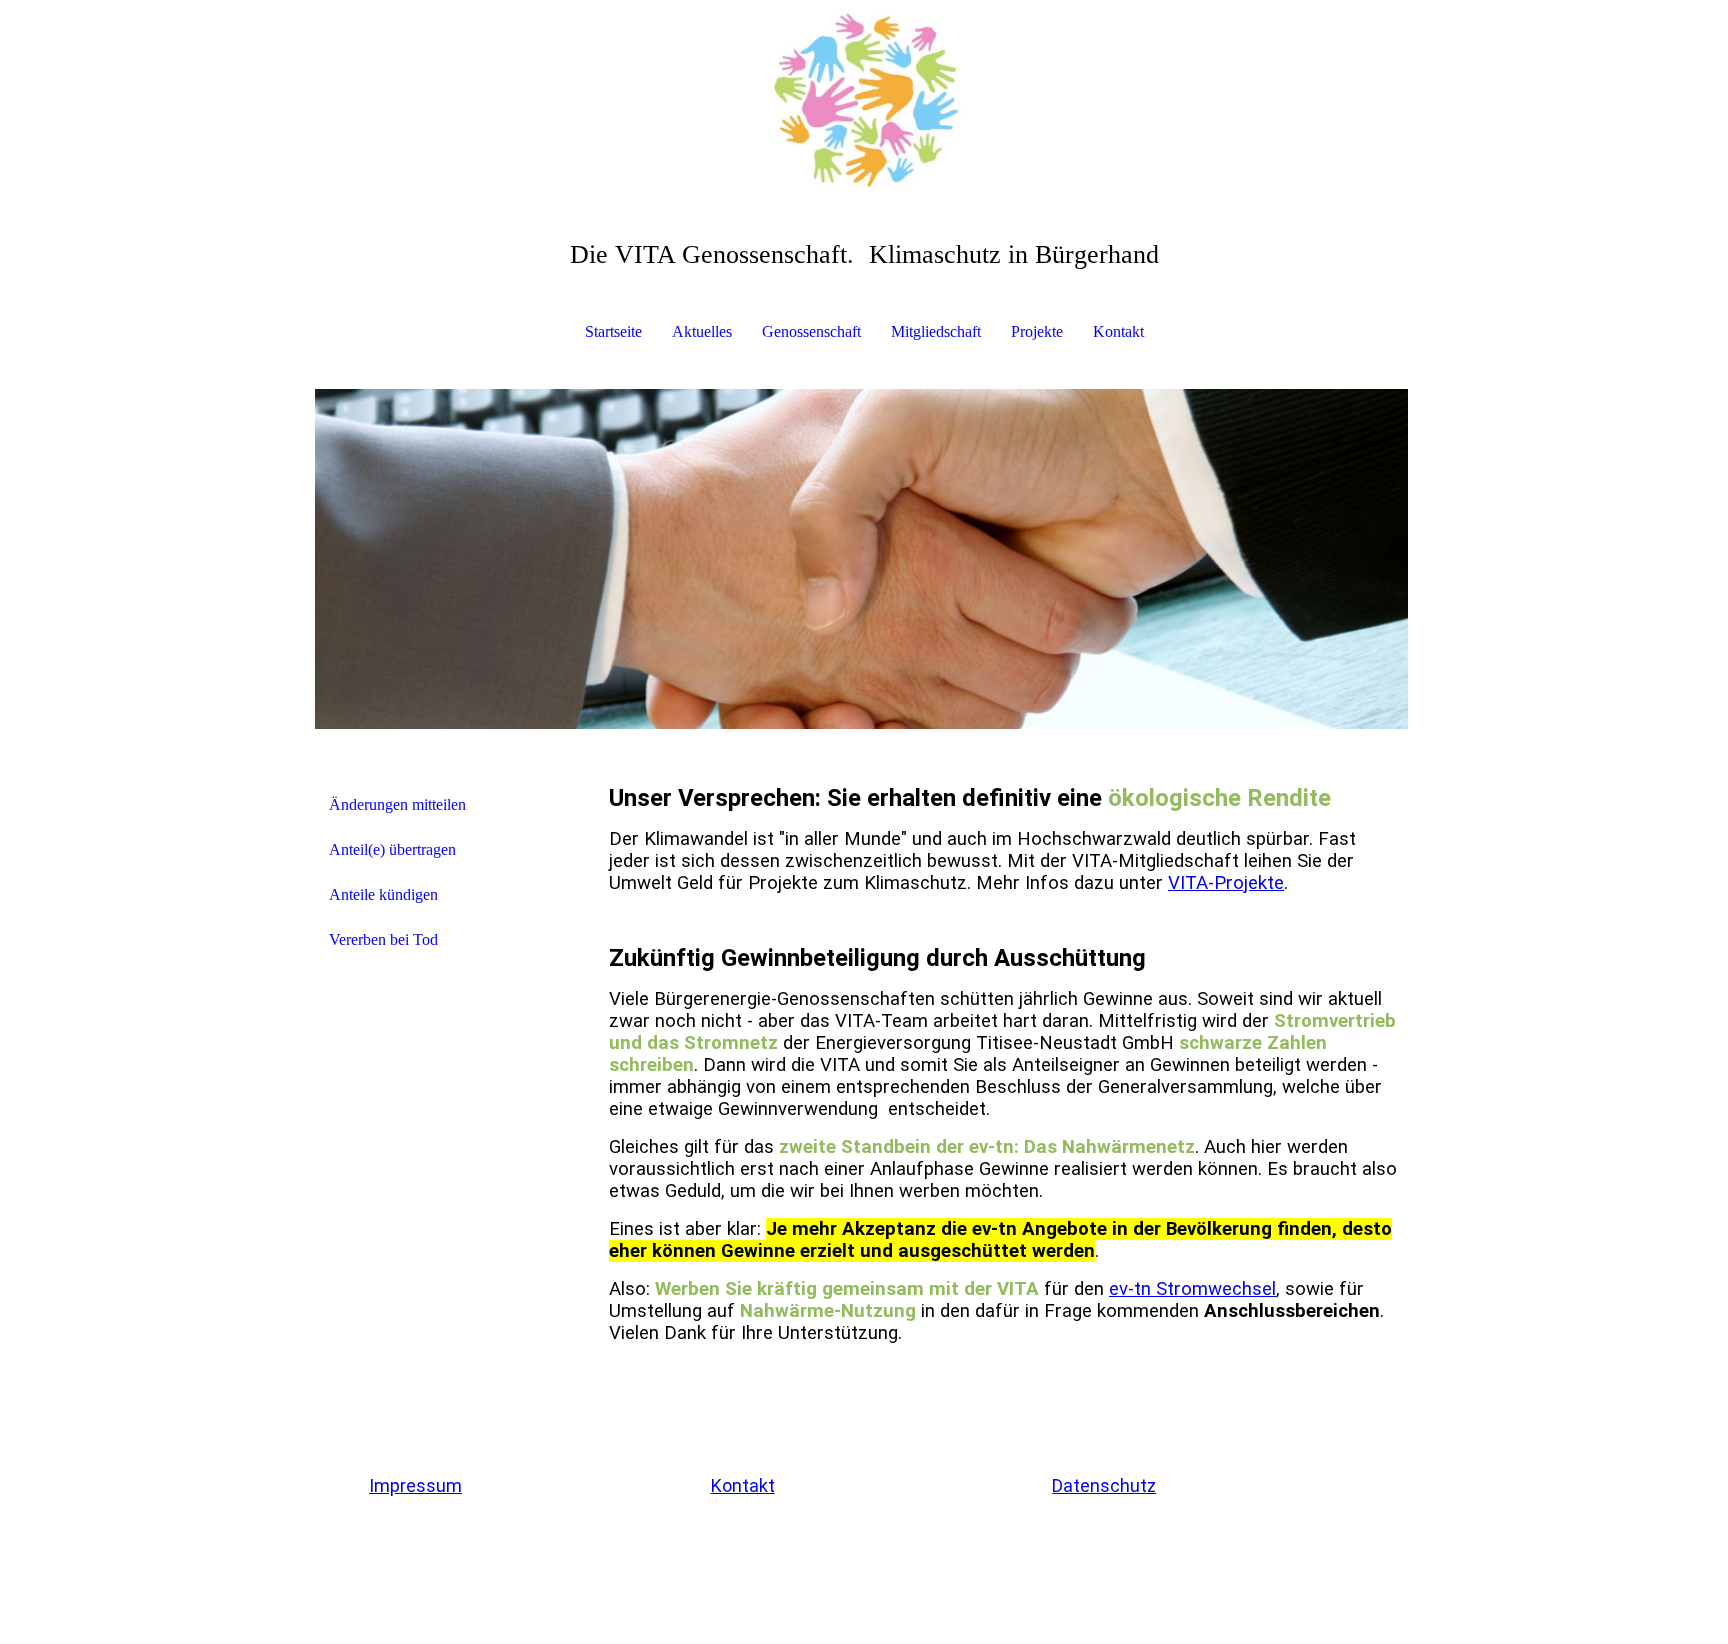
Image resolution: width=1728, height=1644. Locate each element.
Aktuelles (702, 331)
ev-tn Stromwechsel (1192, 1289)
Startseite (613, 331)
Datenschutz (1104, 1485)
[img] (864, 100)
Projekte (1037, 331)
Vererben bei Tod (383, 939)
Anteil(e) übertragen (392, 849)
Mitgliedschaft (936, 331)
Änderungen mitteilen (397, 804)
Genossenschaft (811, 331)
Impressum (415, 1485)
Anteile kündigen (383, 894)
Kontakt (1118, 331)
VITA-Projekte (1226, 883)
